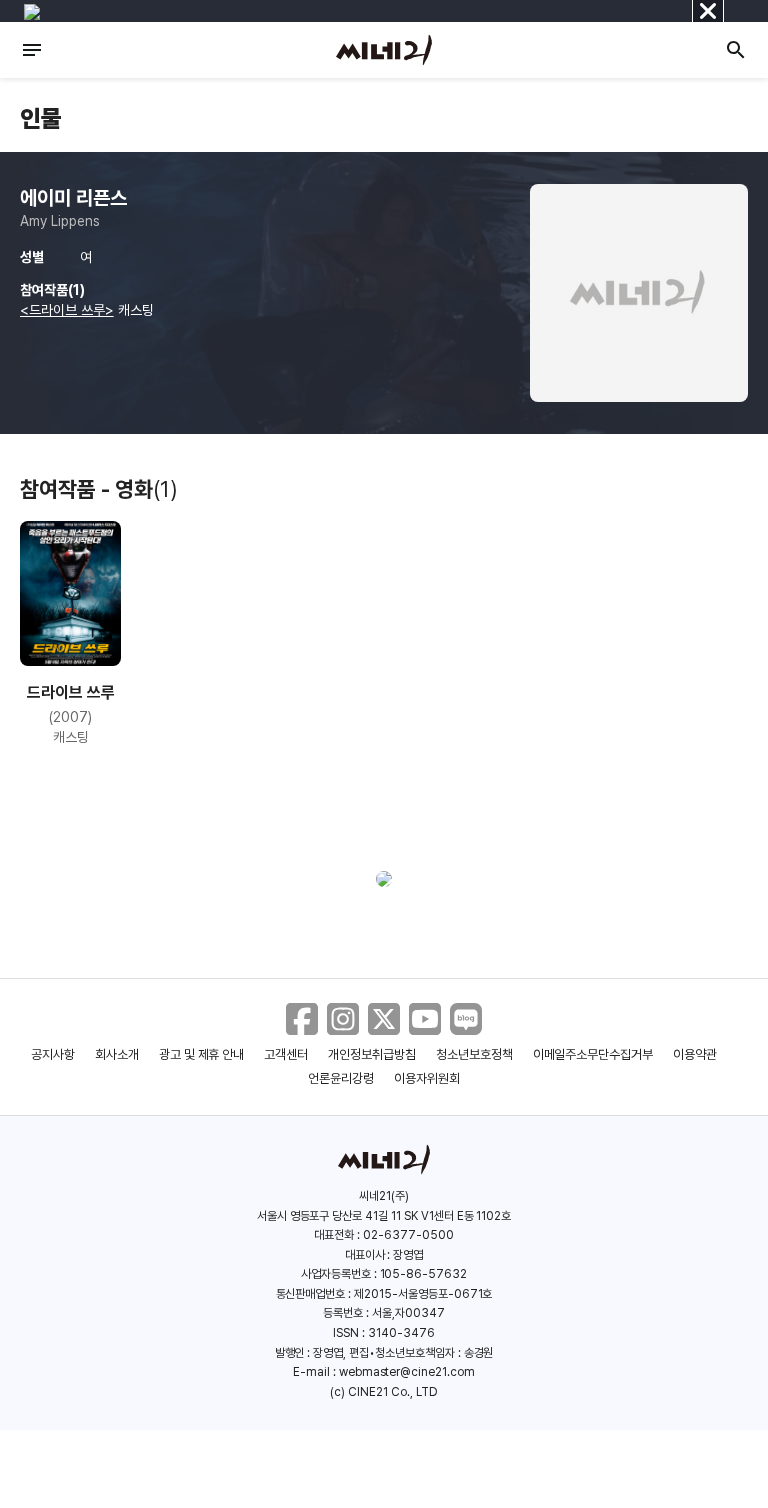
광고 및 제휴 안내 (202, 1054)
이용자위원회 (427, 1078)
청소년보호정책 (474, 1054)
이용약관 (695, 1054)
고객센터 (286, 1054)
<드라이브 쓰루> (67, 310)
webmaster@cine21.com (407, 1372)
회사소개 (117, 1054)
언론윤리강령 (341, 1078)
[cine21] (384, 50)
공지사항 (53, 1054)
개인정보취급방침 (372, 1054)
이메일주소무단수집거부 (593, 1054)
